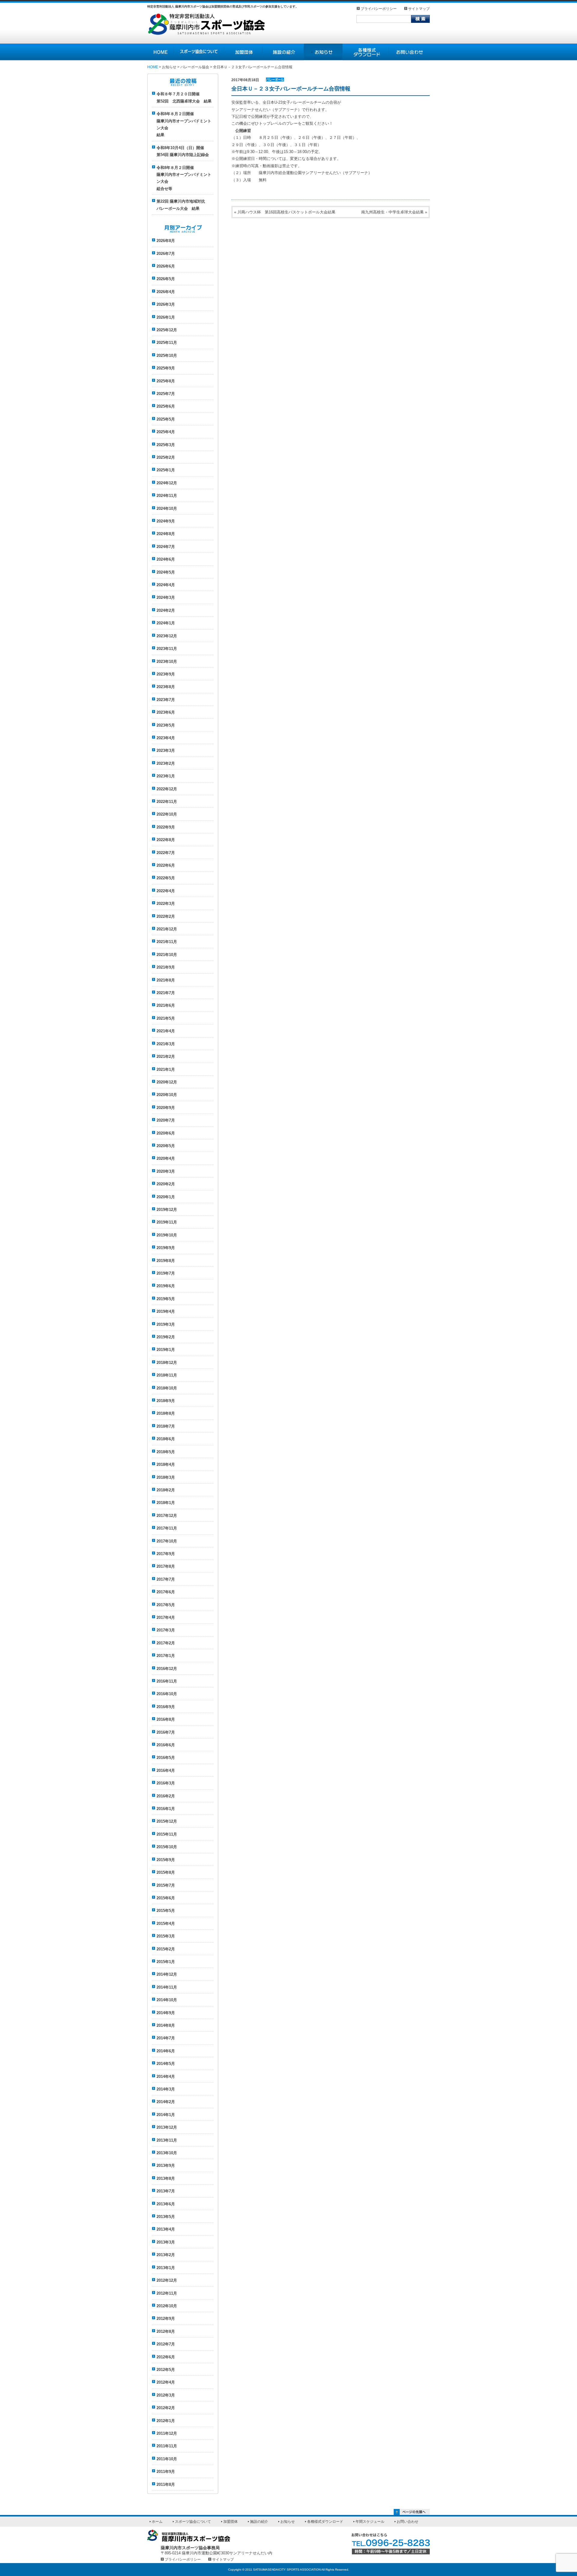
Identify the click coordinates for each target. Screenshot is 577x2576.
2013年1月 (166, 2268)
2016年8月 (166, 1719)
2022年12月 (167, 789)
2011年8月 (166, 2484)
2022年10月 (167, 814)
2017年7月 (166, 1579)
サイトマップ (419, 9)
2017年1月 (166, 1656)
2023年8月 (166, 687)
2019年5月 (166, 1299)
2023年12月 (167, 636)
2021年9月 (166, 967)
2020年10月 (167, 1095)
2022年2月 (166, 916)
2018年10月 (167, 1388)
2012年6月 (166, 2357)
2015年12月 (167, 1821)
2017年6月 (166, 1592)
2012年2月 (166, 2408)
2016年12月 (167, 1669)
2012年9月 (166, 2319)
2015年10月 (167, 1847)
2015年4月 (166, 1924)
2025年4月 (166, 432)
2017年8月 (166, 1566)
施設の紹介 (283, 52)
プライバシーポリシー (379, 9)
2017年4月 (166, 1617)
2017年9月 (166, 1554)
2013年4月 (166, 2229)
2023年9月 (166, 674)
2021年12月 (167, 929)
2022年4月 (166, 891)
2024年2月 (166, 610)
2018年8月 (166, 1413)
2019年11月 (167, 1222)
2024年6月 (166, 559)
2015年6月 (166, 1898)
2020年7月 (166, 1120)
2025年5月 (166, 419)
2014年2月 (166, 2102)
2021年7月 (166, 993)
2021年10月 (167, 955)
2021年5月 (166, 1018)
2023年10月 (167, 662)
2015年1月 (166, 1962)
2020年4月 (166, 1158)
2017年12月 (167, 1516)
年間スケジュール (370, 2522)
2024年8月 (166, 534)
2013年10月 (167, 2153)
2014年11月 (167, 1987)
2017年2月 (166, 1643)
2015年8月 (166, 1872)
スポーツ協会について (199, 52)
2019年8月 (166, 1261)
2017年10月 (167, 1541)
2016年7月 (166, 1732)
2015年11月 (167, 1834)
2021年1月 (166, 1069)
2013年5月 (166, 2217)
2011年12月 (167, 2433)
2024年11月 (167, 496)
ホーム (157, 2522)
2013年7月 (166, 2191)
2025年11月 (167, 343)
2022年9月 (166, 827)
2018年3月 (166, 1477)
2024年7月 (166, 547)
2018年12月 (167, 1363)
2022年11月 (167, 802)
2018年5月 (166, 1452)
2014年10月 (167, 2000)
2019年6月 (166, 1286)
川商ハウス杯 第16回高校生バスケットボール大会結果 (286, 212)
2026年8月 (166, 241)
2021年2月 (166, 1057)
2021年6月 (166, 1005)
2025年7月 (166, 394)
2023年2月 (166, 763)
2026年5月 (166, 279)
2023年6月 (166, 712)
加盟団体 (243, 52)
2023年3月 (166, 750)
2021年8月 (166, 980)
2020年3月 (166, 1171)
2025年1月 (166, 470)
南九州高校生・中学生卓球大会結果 (392, 212)
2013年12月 (167, 2127)
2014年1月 (166, 2115)
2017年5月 (166, 1605)
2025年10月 (167, 355)
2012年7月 (166, 2344)
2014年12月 (167, 1974)
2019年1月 (166, 1350)
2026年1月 (166, 317)
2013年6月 (166, 2204)
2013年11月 (167, 2140)
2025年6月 (166, 406)
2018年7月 (166, 1426)
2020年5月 (166, 1146)
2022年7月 (166, 853)
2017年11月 (167, 1528)
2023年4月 (166, 738)
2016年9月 (166, 1707)
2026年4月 (166, 292)
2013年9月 (166, 2166)
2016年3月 (166, 1783)
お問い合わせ (409, 52)
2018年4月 (166, 1464)
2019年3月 (166, 1324)
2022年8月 (166, 840)
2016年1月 (166, 1809)
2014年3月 (166, 2089)
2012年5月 (166, 2370)
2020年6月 (166, 1133)
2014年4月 (166, 2077)
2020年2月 (166, 1184)
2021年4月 (166, 1031)
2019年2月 (166, 1337)
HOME (161, 52)
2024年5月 (166, 572)
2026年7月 (166, 254)
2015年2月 (166, 1949)
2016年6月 (166, 1745)
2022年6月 (166, 865)
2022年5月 (166, 878)
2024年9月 (166, 521)
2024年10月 (167, 508)
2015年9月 (166, 1860)
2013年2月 (166, 2255)
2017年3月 (166, 1630)
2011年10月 (167, 2459)
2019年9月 (166, 1248)
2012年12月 (167, 2280)
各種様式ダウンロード (366, 52)
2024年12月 (167, 483)
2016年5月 (166, 1758)
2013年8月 (166, 2178)
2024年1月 (166, 623)
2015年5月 (166, 1911)
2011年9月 (166, 2472)
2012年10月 (167, 2306)
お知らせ (323, 52)
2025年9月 (166, 368)
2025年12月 (167, 330)
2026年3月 (166, 304)
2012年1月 (166, 2421)
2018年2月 (166, 1490)
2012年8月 (166, 2331)
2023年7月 (166, 700)
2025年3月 (166, 445)
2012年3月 (166, 2395)
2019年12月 (167, 1210)
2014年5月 (166, 2064)
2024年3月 (166, 597)
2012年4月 (166, 2382)
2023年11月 (167, 649)
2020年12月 (167, 1082)
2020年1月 (166, 1197)
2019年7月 (166, 1273)
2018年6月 (166, 1439)
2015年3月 (166, 1936)
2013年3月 (166, 2242)
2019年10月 (167, 1235)
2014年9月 (166, 2013)
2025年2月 (166, 457)
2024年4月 (166, 585)
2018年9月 (166, 1401)
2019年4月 (166, 1311)
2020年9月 (166, 1108)
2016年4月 (166, 1770)
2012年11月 (167, 2293)
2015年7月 (166, 1885)
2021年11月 (167, 942)
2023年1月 (166, 776)
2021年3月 (166, 1044)
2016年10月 (167, 1694)
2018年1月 (166, 1503)
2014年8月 (166, 2025)
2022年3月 (166, 904)
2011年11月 (167, 2446)
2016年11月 (167, 1681)
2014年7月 (166, 2038)
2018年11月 (167, 1375)
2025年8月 (166, 381)
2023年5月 (166, 725)
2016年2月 (166, 1796)
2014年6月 (166, 2051)
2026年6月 (166, 266)
